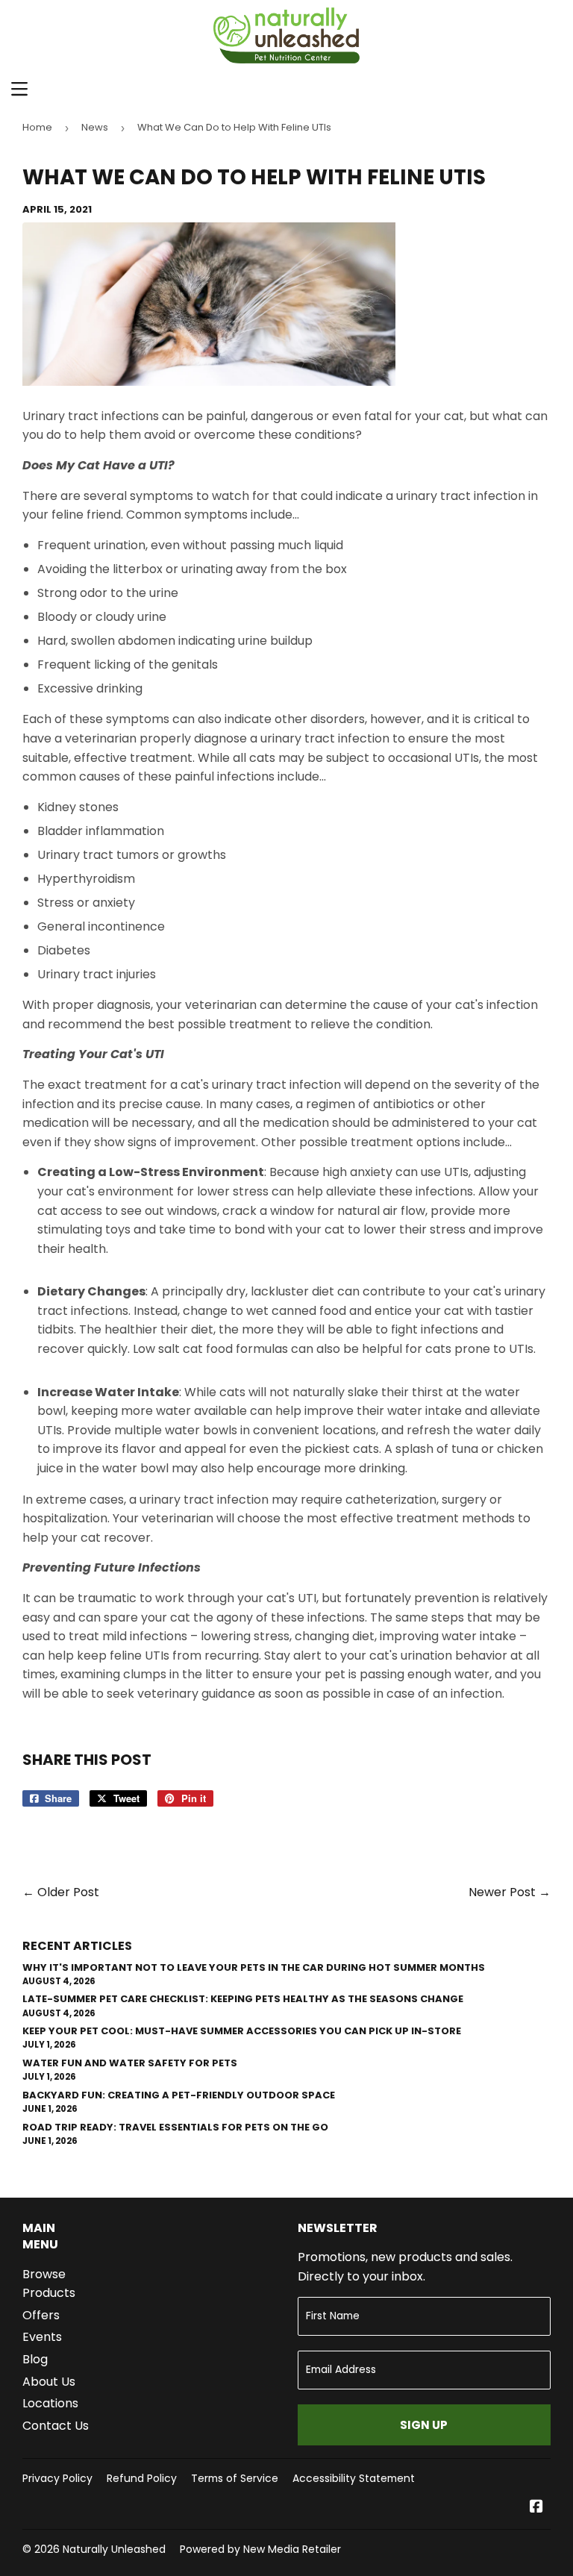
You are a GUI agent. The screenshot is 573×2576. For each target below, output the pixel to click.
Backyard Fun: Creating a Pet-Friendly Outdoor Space (179, 2095)
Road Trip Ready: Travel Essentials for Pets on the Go (175, 2127)
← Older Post (61, 1892)
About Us (49, 2382)
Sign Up (424, 2425)
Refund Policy (142, 2478)
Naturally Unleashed (114, 2549)
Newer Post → (510, 1892)
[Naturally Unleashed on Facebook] (536, 2508)
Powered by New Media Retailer (260, 2549)
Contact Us (56, 2426)
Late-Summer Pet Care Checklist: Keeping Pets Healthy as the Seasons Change (243, 1999)
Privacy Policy (57, 2478)
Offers (41, 2315)
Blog (35, 2359)
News (95, 127)
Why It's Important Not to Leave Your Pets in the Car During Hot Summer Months (254, 1967)
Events (42, 2337)
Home (37, 127)
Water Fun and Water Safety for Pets (130, 2063)
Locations (50, 2403)
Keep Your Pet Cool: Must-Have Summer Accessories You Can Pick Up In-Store (242, 2031)
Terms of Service (235, 2478)
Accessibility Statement (354, 2478)
